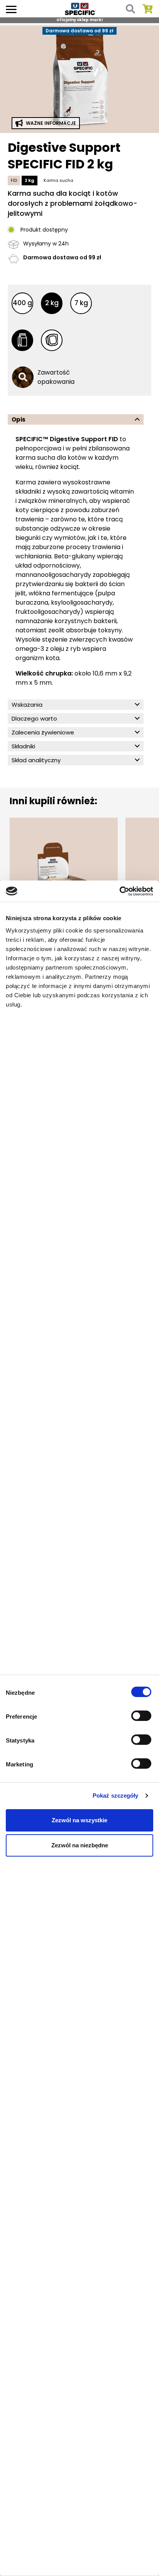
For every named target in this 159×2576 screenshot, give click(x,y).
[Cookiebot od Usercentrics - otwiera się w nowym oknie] (119, 891)
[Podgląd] (79, 78)
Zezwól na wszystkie (79, 1820)
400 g (22, 303)
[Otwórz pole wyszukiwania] (130, 9)
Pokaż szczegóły (116, 1795)
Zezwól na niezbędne (80, 1845)
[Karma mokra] (52, 340)
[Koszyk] (147, 9)
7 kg (81, 303)
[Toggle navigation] (11, 9)
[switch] (142, 1717)
